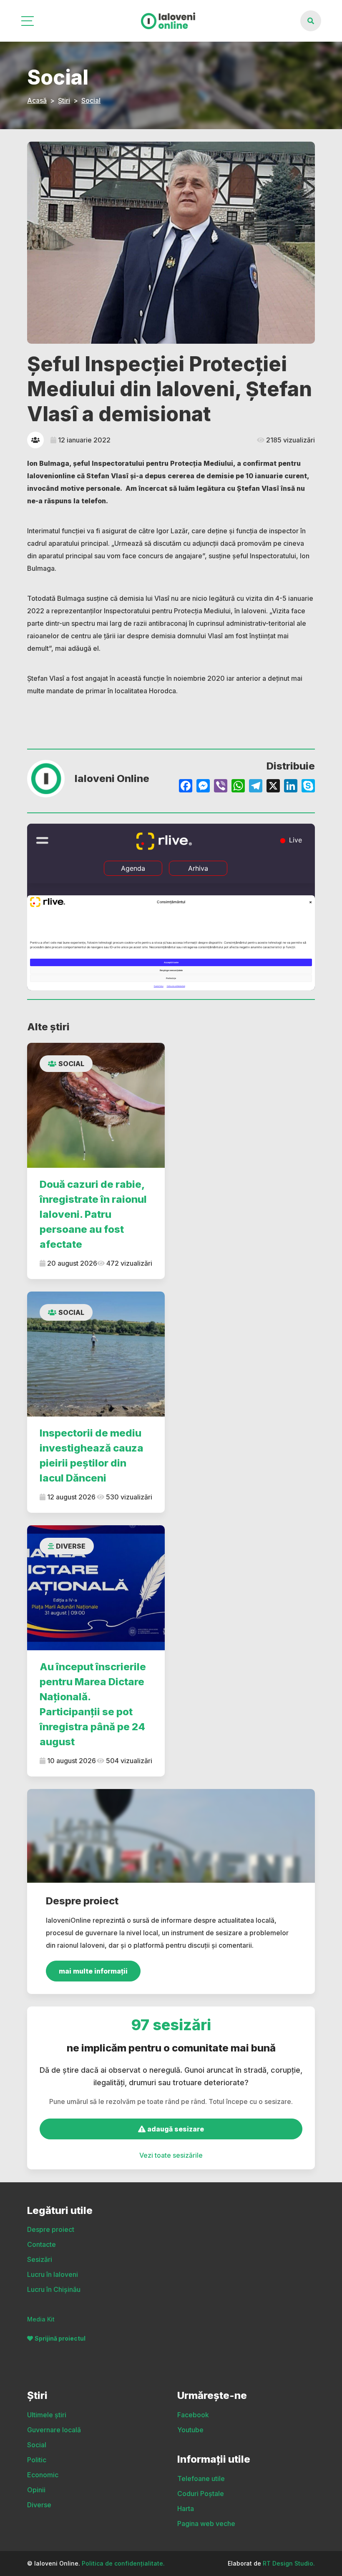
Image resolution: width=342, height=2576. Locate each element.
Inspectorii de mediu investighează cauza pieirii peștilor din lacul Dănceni (92, 1455)
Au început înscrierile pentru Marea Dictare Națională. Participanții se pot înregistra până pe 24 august (93, 1704)
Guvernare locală (54, 2430)
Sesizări (40, 2259)
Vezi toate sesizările (171, 2155)
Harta (186, 2509)
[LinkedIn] (291, 787)
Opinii (36, 2490)
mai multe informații (93, 1971)
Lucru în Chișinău (54, 2289)
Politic (37, 2460)
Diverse (71, 1546)
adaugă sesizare (175, 2129)
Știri (64, 100)
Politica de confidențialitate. (123, 2563)
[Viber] (221, 787)
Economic (43, 2475)
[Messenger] (203, 787)
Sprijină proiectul (60, 2338)
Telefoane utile (201, 2479)
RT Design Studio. (289, 2563)
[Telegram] (256, 787)
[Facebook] (186, 787)
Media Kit (41, 2319)
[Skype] (308, 787)
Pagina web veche (206, 2524)
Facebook (193, 2415)
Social (91, 100)
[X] (273, 787)
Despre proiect (51, 2229)
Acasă (37, 100)
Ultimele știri (47, 2415)
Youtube (190, 2430)
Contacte (41, 2244)
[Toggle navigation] (28, 21)
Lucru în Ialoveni (53, 2274)
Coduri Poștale (201, 2494)
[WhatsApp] (238, 787)
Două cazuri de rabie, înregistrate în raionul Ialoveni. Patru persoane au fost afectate (93, 1214)
